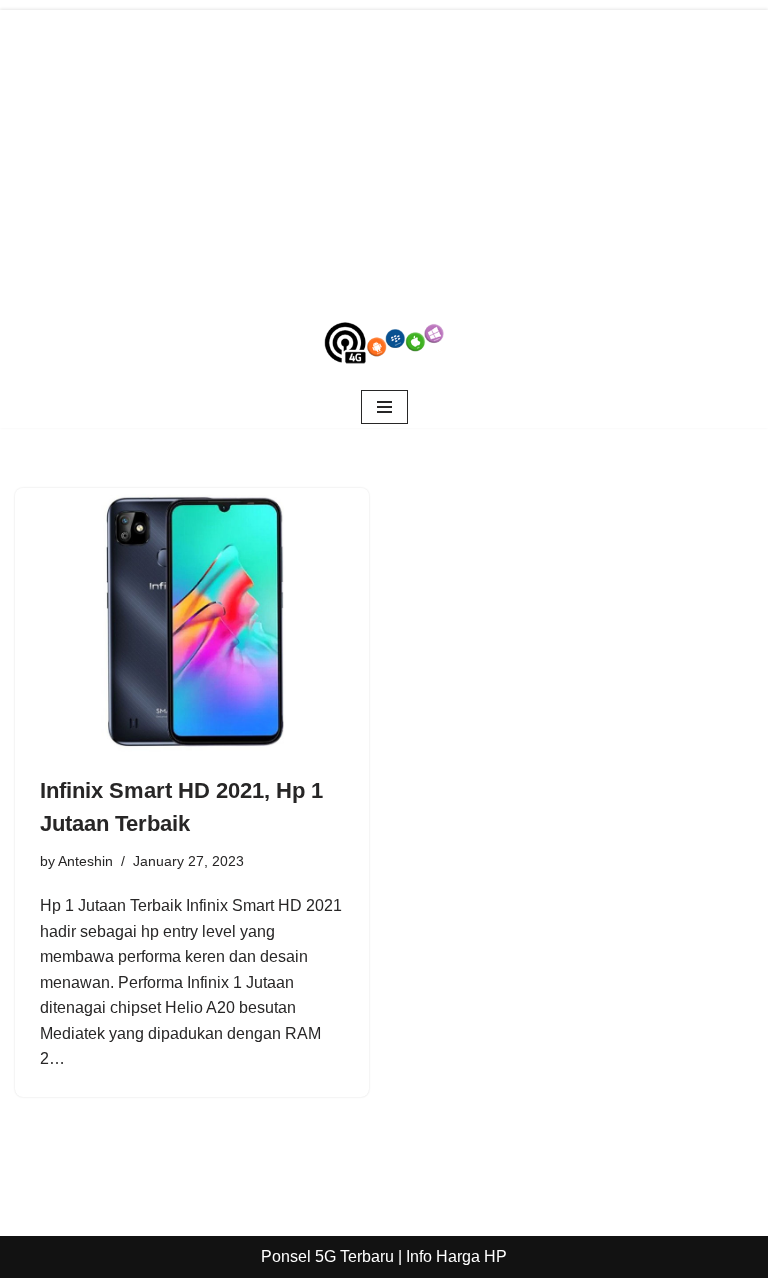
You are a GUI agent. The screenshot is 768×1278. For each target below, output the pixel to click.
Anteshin (85, 861)
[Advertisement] (384, 150)
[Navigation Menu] (384, 407)
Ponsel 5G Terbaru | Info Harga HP (384, 1256)
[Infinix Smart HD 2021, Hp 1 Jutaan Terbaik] (192, 621)
